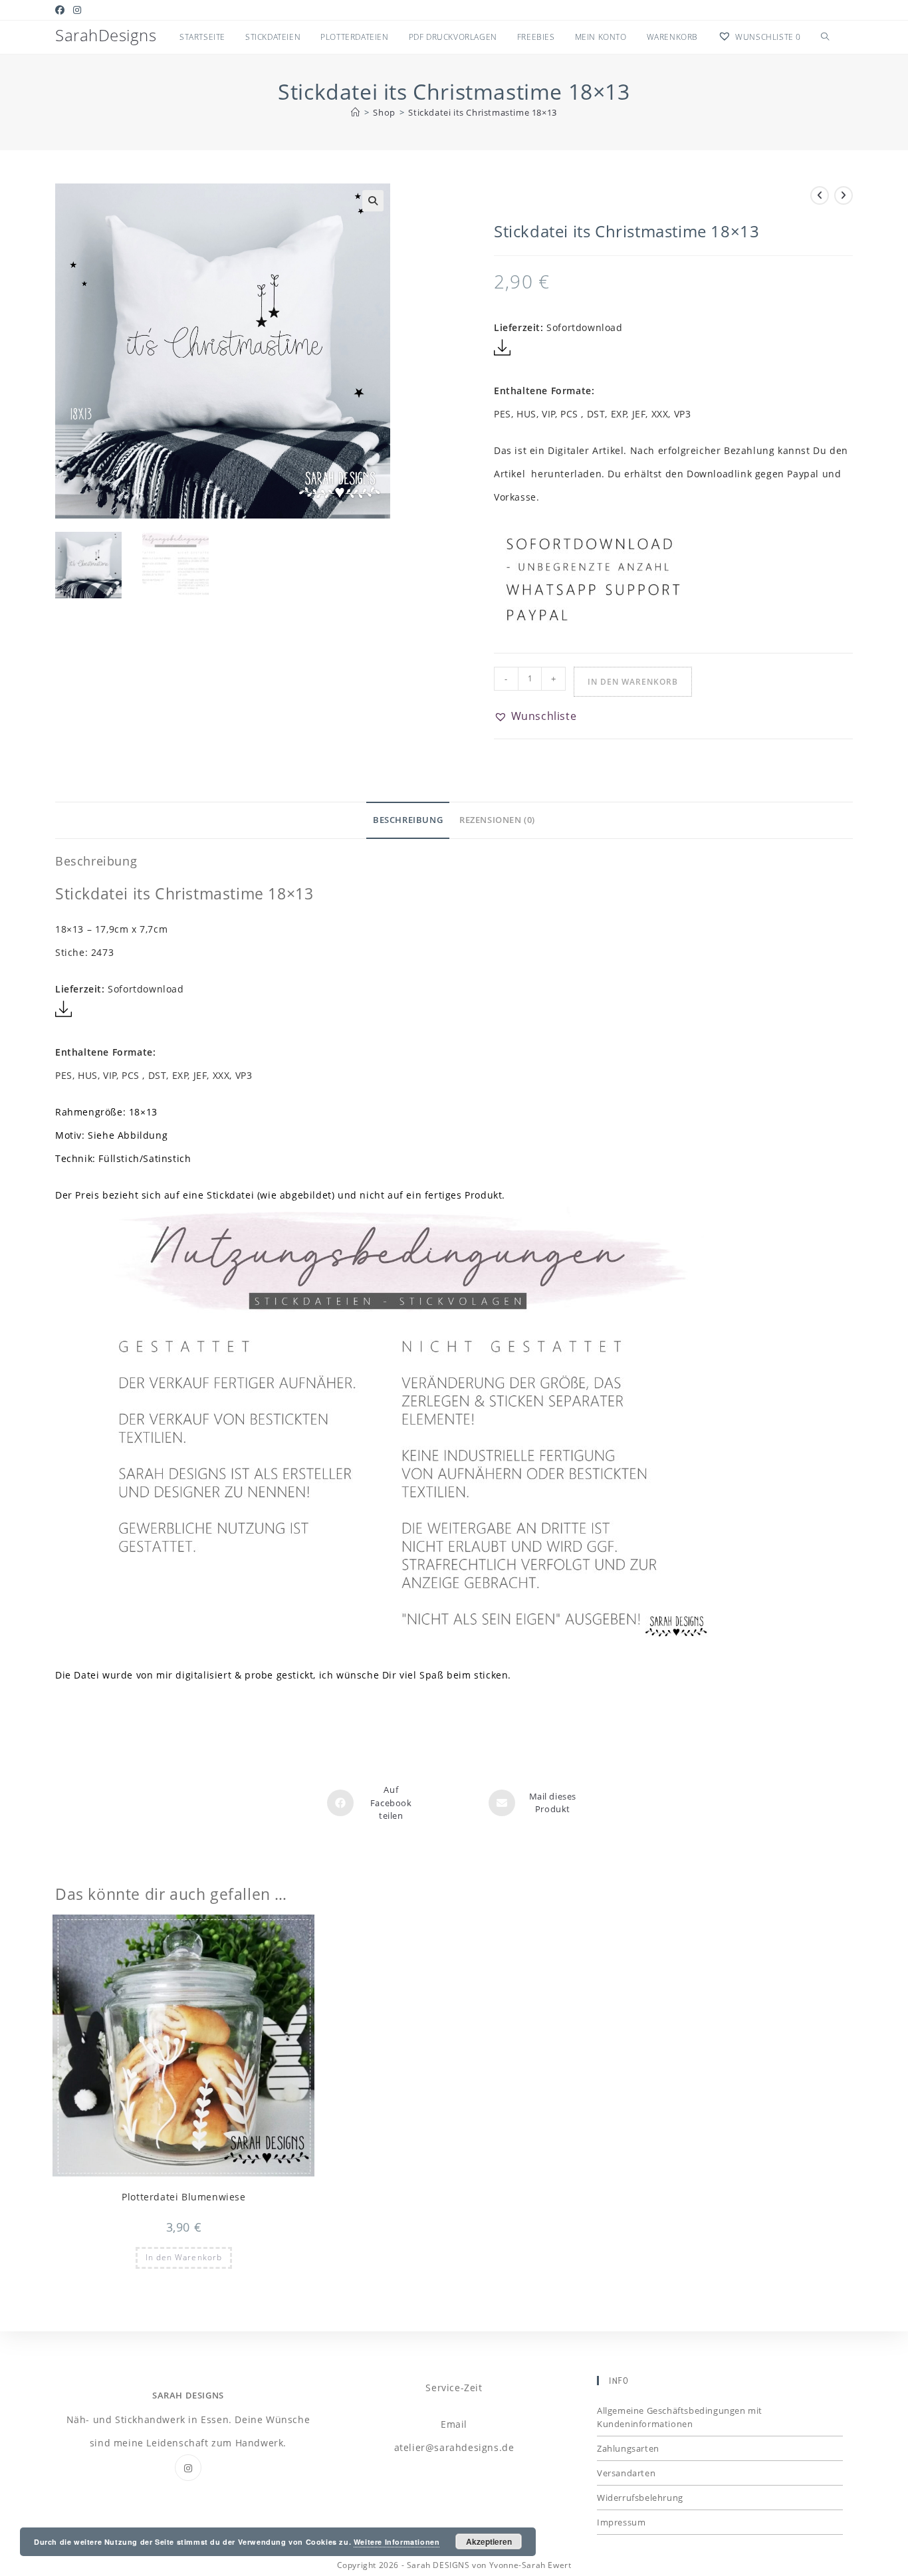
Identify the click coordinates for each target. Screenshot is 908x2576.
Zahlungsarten (628, 2448)
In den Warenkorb (633, 682)
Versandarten (626, 2473)
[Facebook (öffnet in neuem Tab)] (62, 10)
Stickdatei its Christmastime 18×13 (482, 112)
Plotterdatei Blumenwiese (183, 2197)
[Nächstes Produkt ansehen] (844, 195)
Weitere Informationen (397, 2542)
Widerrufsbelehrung (640, 2498)
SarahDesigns (106, 35)
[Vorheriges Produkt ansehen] (820, 195)
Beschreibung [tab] (408, 820)
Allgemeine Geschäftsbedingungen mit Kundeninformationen (680, 2417)
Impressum (621, 2522)
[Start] (356, 112)
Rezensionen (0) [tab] (497, 820)
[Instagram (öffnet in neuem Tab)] (77, 10)
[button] (373, 201)
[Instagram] (188, 2468)
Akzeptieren (489, 2541)
